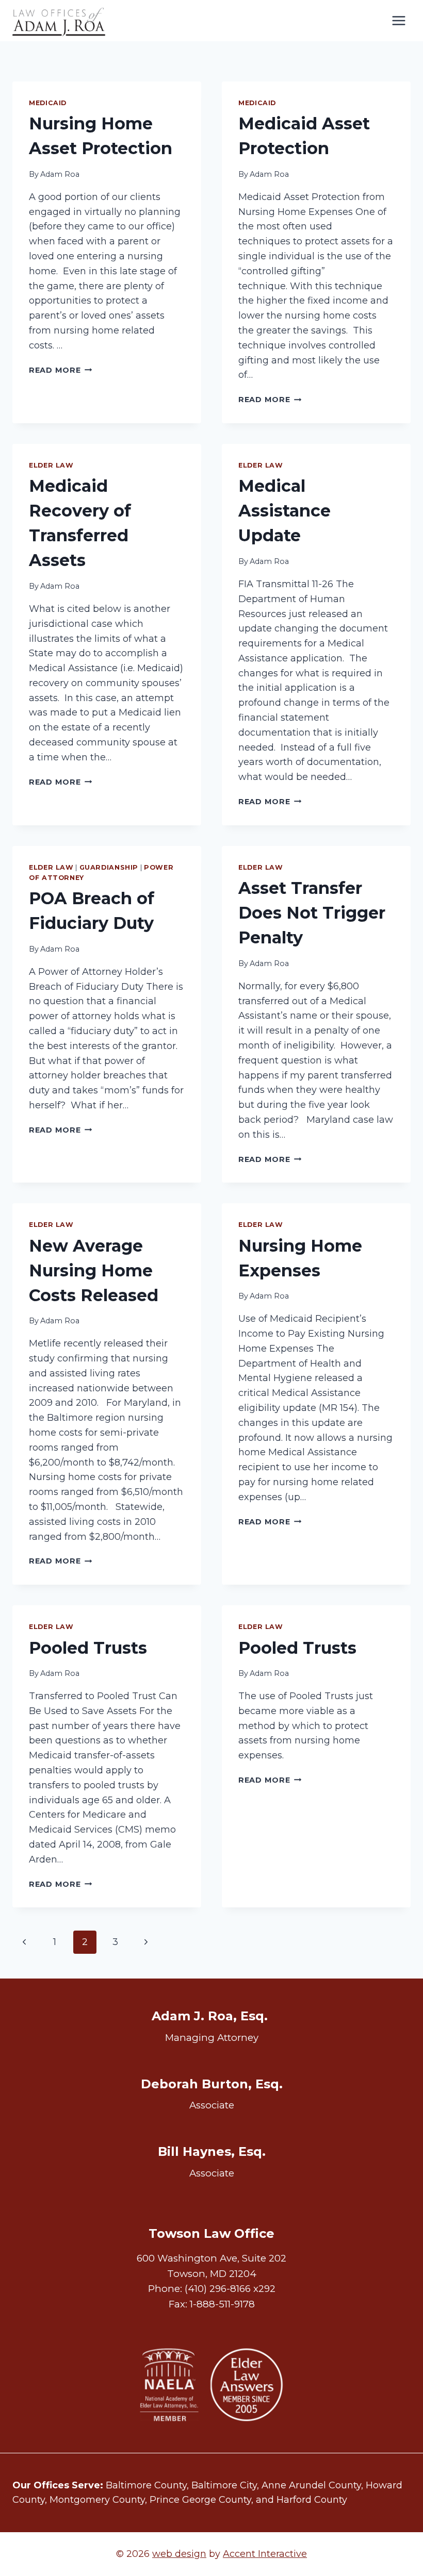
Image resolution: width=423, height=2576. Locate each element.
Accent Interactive (265, 2554)
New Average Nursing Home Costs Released (94, 1270)
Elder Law (51, 465)
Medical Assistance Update (284, 511)
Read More (60, 370)
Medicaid (48, 103)
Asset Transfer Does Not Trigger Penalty (312, 913)
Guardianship (109, 867)
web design (179, 2554)
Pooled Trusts (88, 1648)
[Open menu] (398, 20)
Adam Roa (60, 174)
